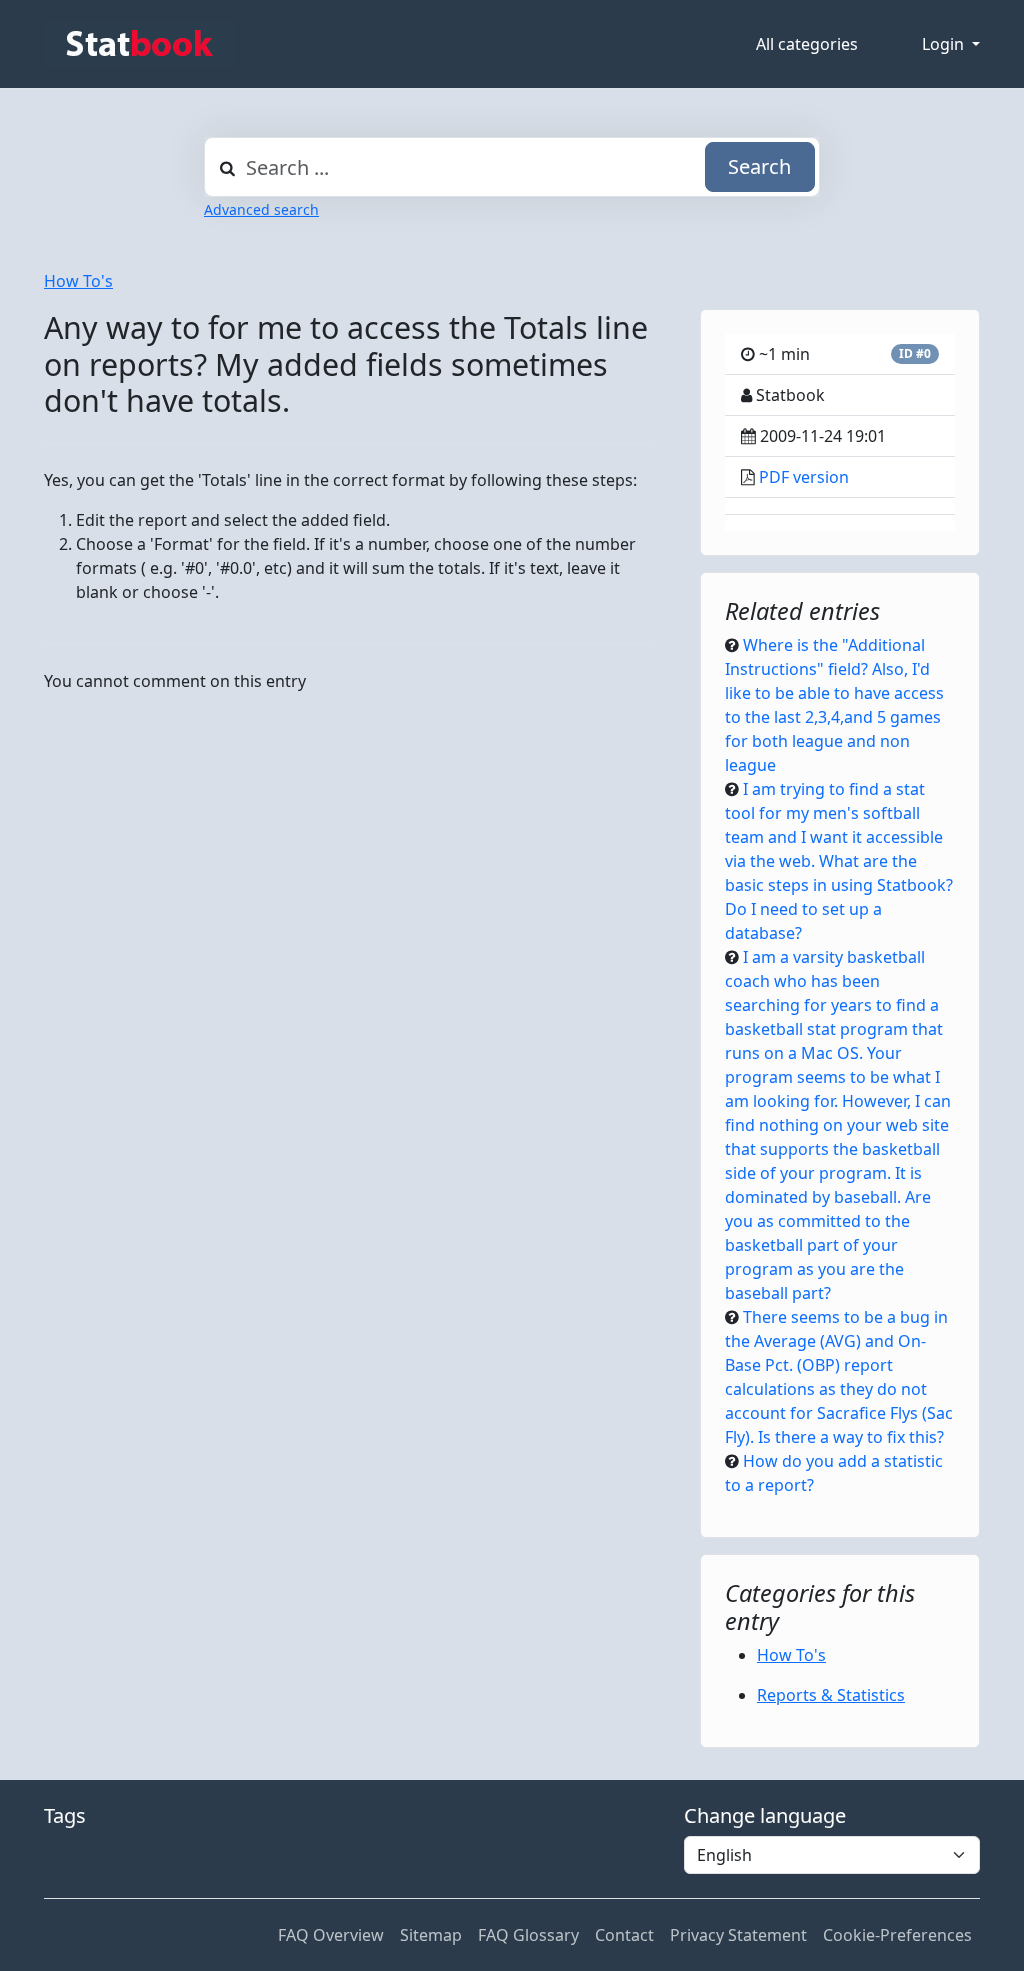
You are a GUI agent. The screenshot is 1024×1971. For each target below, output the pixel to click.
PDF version (804, 477)
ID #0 (915, 353)
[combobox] (512, 167)
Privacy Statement (738, 1935)
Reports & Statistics (831, 1695)
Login (945, 44)
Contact (624, 1935)
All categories (807, 44)
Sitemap (431, 1935)
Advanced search (261, 209)
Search (759, 166)
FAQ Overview (331, 1935)
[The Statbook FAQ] (139, 44)
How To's (78, 281)
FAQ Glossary (528, 1935)
